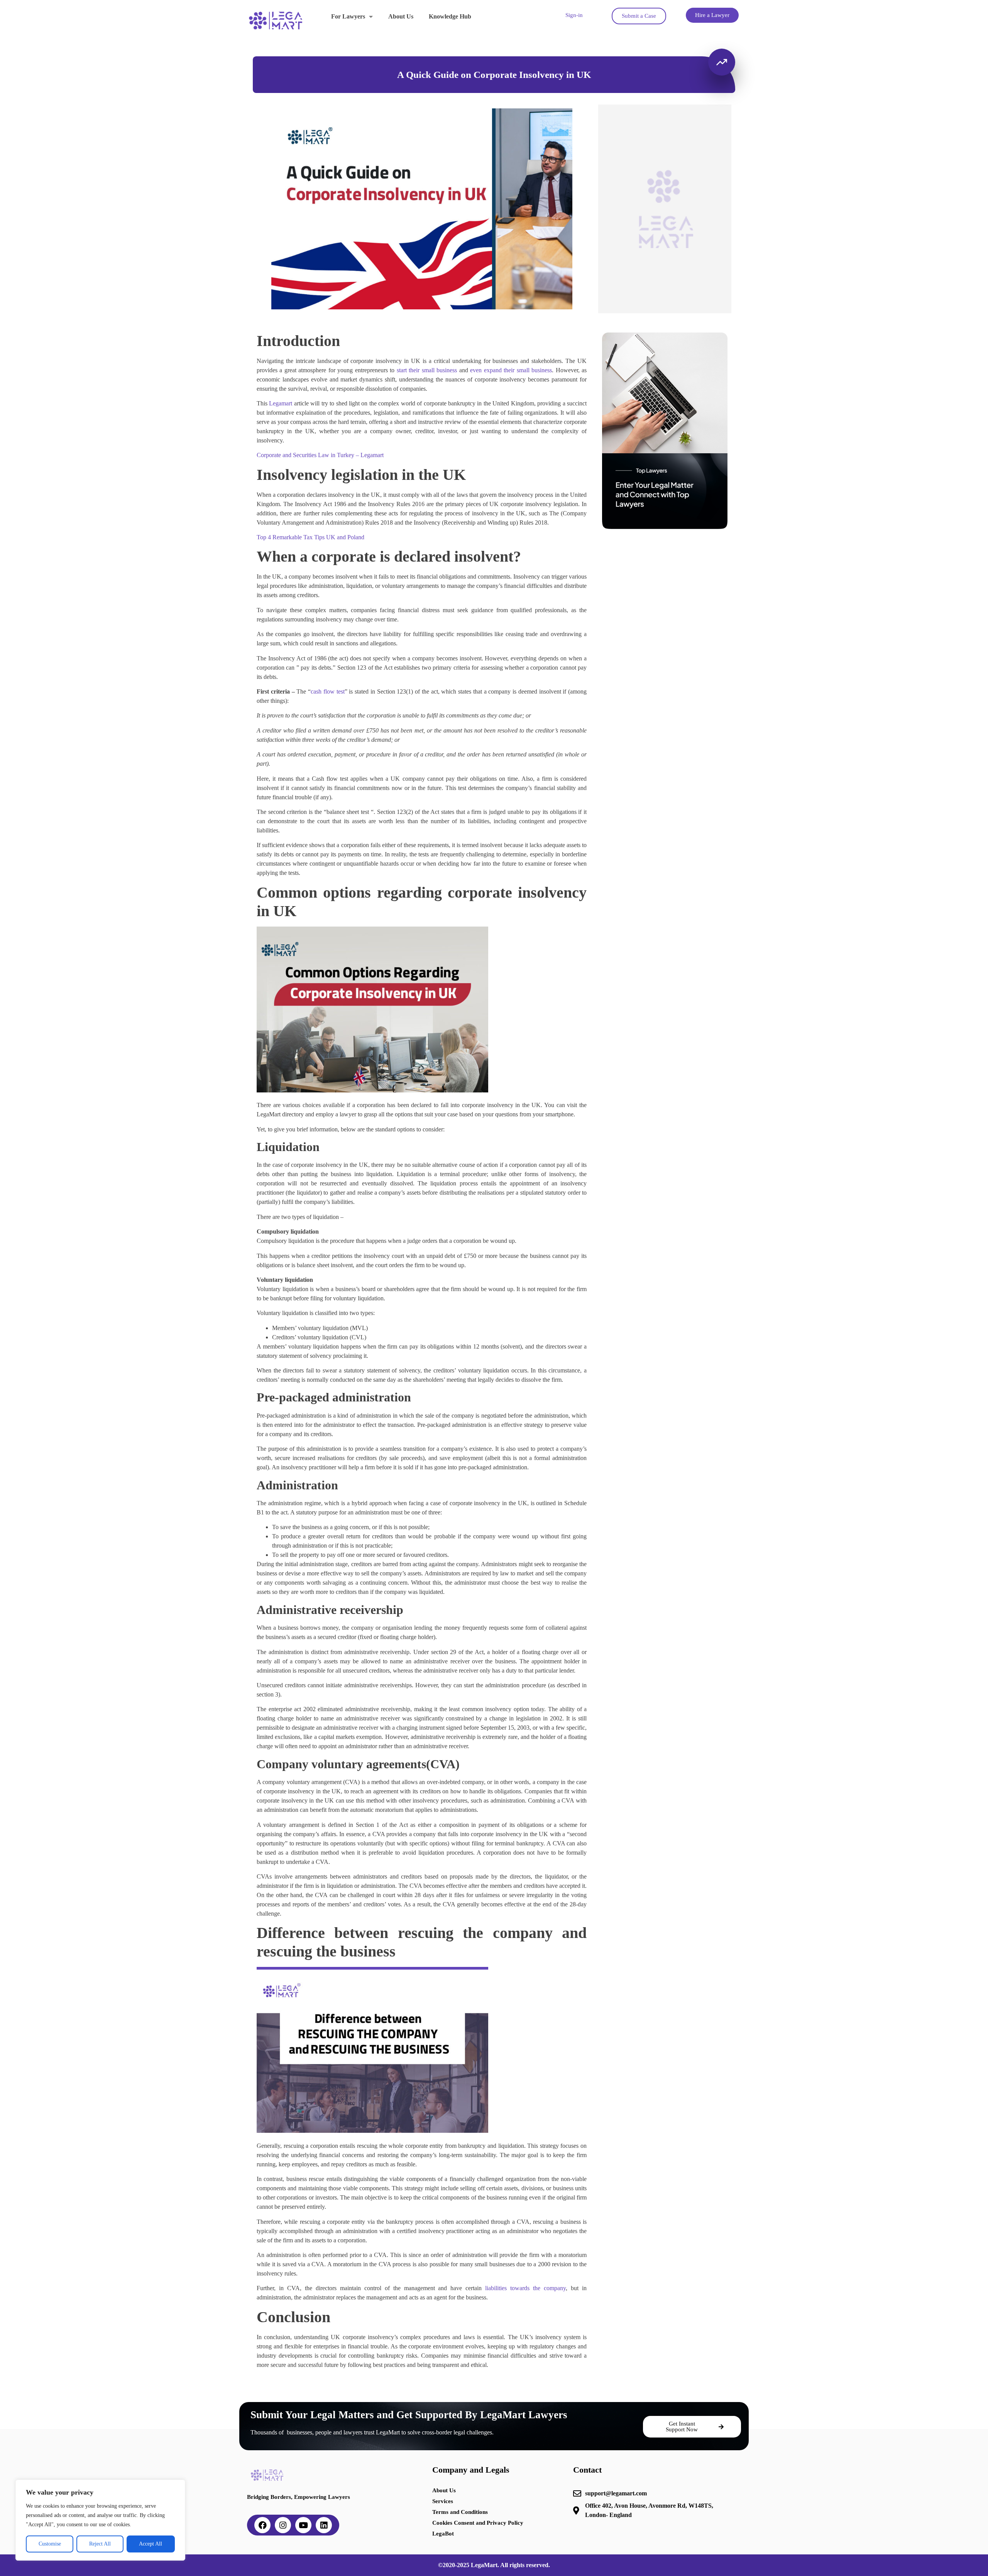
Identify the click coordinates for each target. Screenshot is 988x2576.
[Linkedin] (324, 2525)
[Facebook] (262, 2525)
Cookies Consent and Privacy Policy (478, 2523)
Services (443, 2501)
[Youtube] (303, 2525)
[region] (100, 2520)
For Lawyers (348, 16)
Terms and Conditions (460, 2512)
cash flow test (328, 691)
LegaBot (443, 2534)
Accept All (151, 2544)
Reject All (100, 2544)
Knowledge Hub (450, 16)
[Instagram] (283, 2525)
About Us (401, 16)
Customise (50, 2544)
